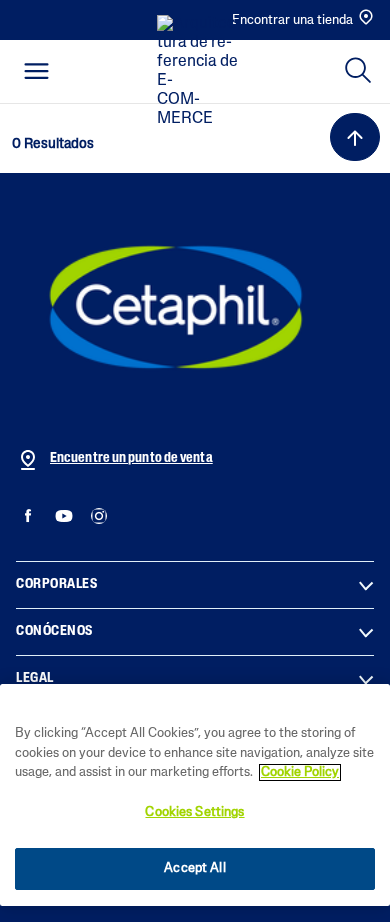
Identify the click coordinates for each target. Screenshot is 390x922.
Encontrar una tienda (292, 20)
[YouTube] (63, 516)
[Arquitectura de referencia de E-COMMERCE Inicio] (201, 72)
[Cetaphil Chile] (176, 307)
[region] (195, 795)
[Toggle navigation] (36, 71)
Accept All (194, 868)
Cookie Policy (300, 772)
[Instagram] (98, 516)
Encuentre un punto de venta (131, 458)
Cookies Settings (194, 812)
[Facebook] (28, 516)
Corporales (56, 584)
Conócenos (54, 631)
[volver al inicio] (355, 137)
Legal (35, 678)
